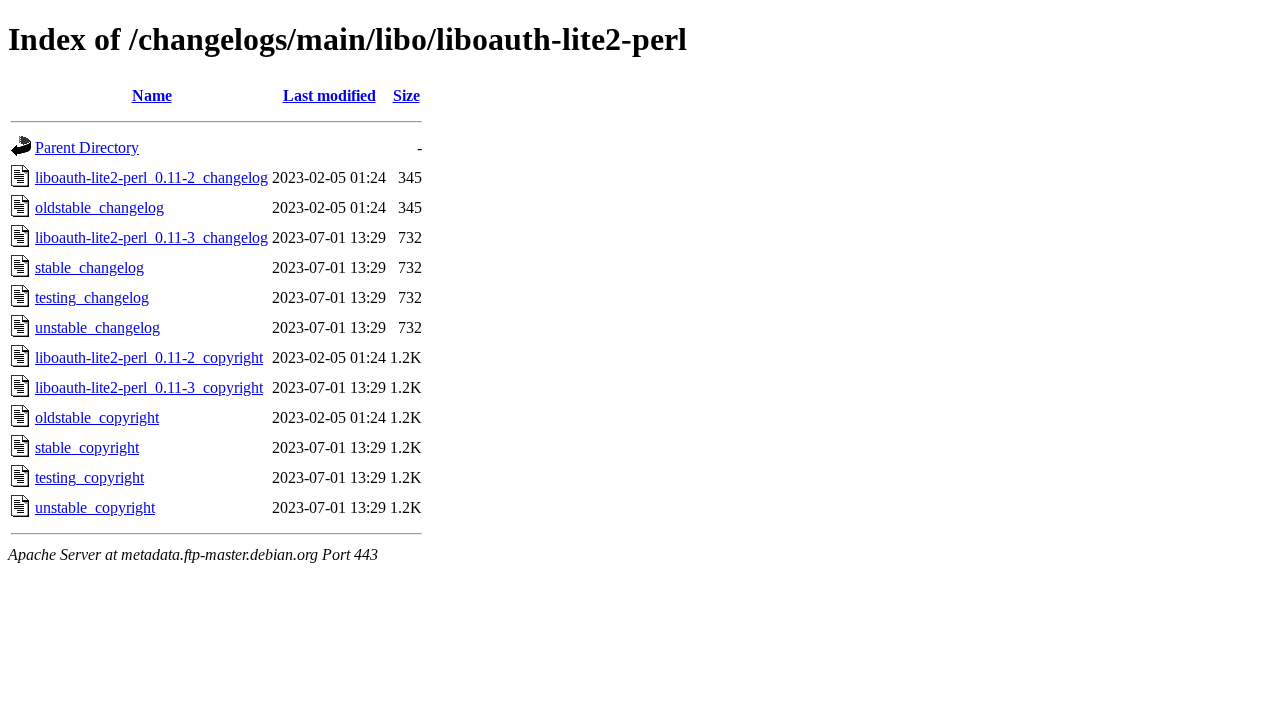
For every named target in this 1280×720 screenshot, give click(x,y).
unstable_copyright (95, 507)
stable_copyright (87, 447)
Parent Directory (87, 147)
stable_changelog (89, 267)
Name (152, 95)
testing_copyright (89, 477)
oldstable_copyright (97, 417)
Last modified (329, 95)
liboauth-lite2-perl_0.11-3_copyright (149, 387)
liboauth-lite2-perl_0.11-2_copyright (149, 357)
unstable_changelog (97, 327)
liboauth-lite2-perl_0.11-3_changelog (151, 237)
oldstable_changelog (99, 207)
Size (406, 95)
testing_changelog (92, 297)
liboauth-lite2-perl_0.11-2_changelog (151, 177)
